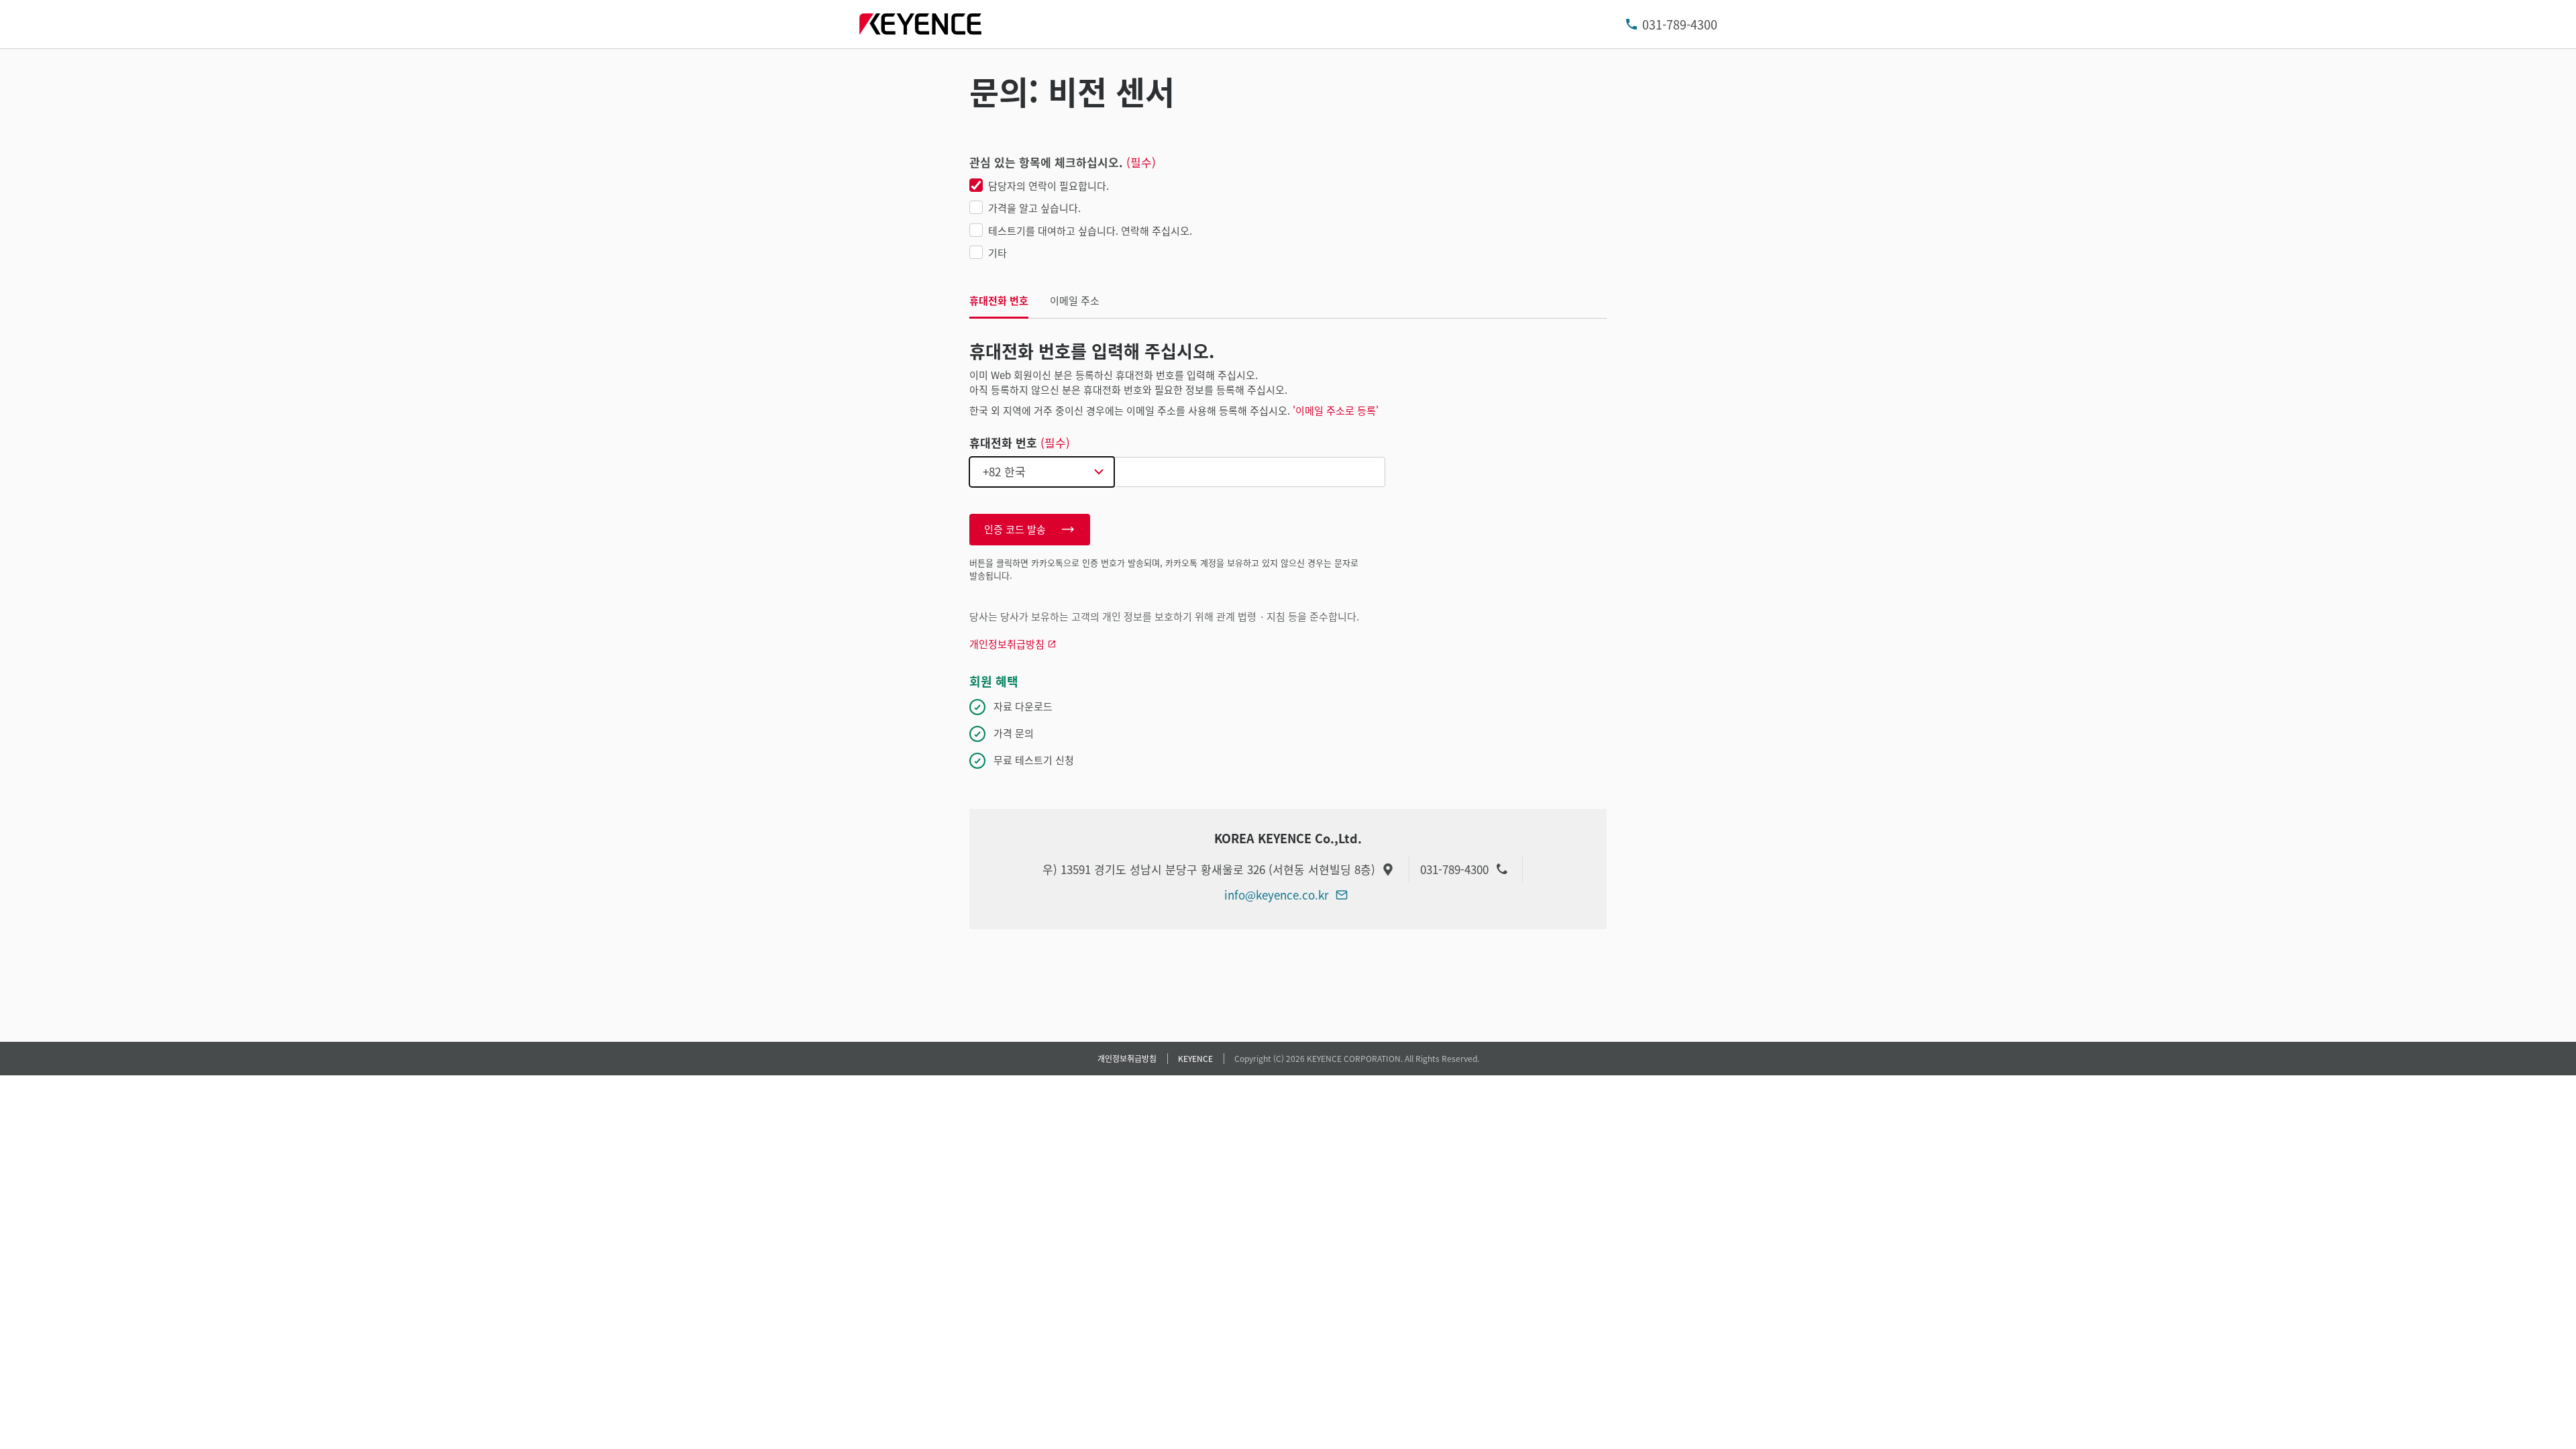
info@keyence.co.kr (1277, 895)
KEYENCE (1195, 1058)
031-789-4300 (1680, 24)
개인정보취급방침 (1127, 1058)
